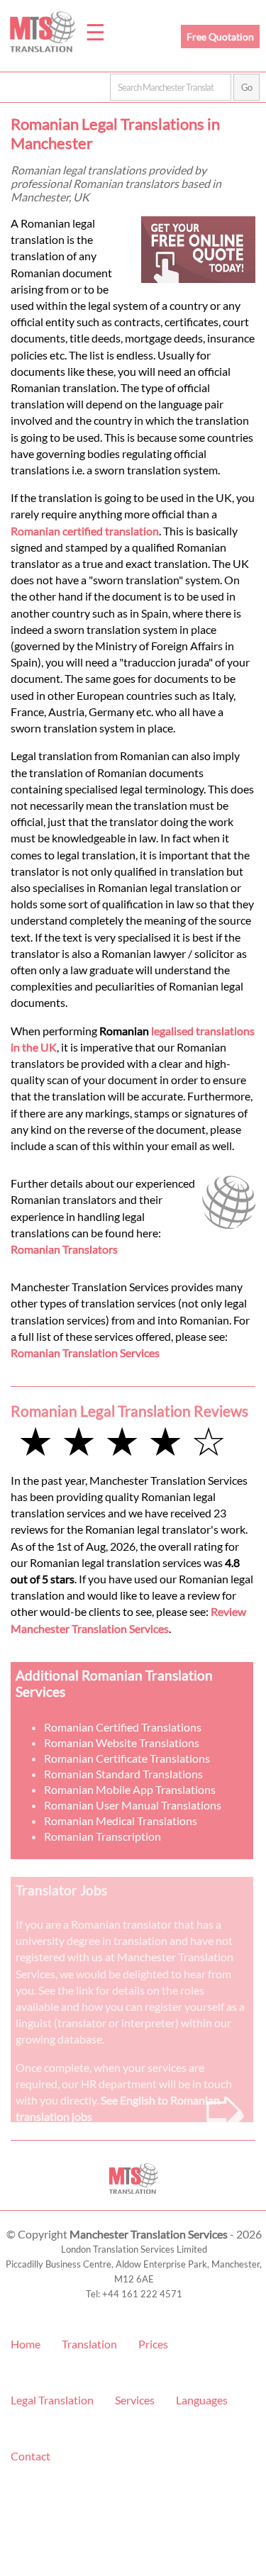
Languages (202, 2400)
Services (135, 2400)
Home (26, 2344)
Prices (153, 2344)
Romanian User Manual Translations (133, 1805)
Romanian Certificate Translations (127, 1758)
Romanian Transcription (102, 1836)
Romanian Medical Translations (121, 1821)
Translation (89, 2344)
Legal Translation (52, 2400)
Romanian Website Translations (122, 1743)
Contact (31, 2456)
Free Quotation (220, 37)
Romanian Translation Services (85, 1353)
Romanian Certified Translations (123, 1727)
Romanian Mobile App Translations (130, 1789)
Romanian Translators (64, 1249)
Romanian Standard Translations (123, 1774)
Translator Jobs (61, 1890)
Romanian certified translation (85, 531)
